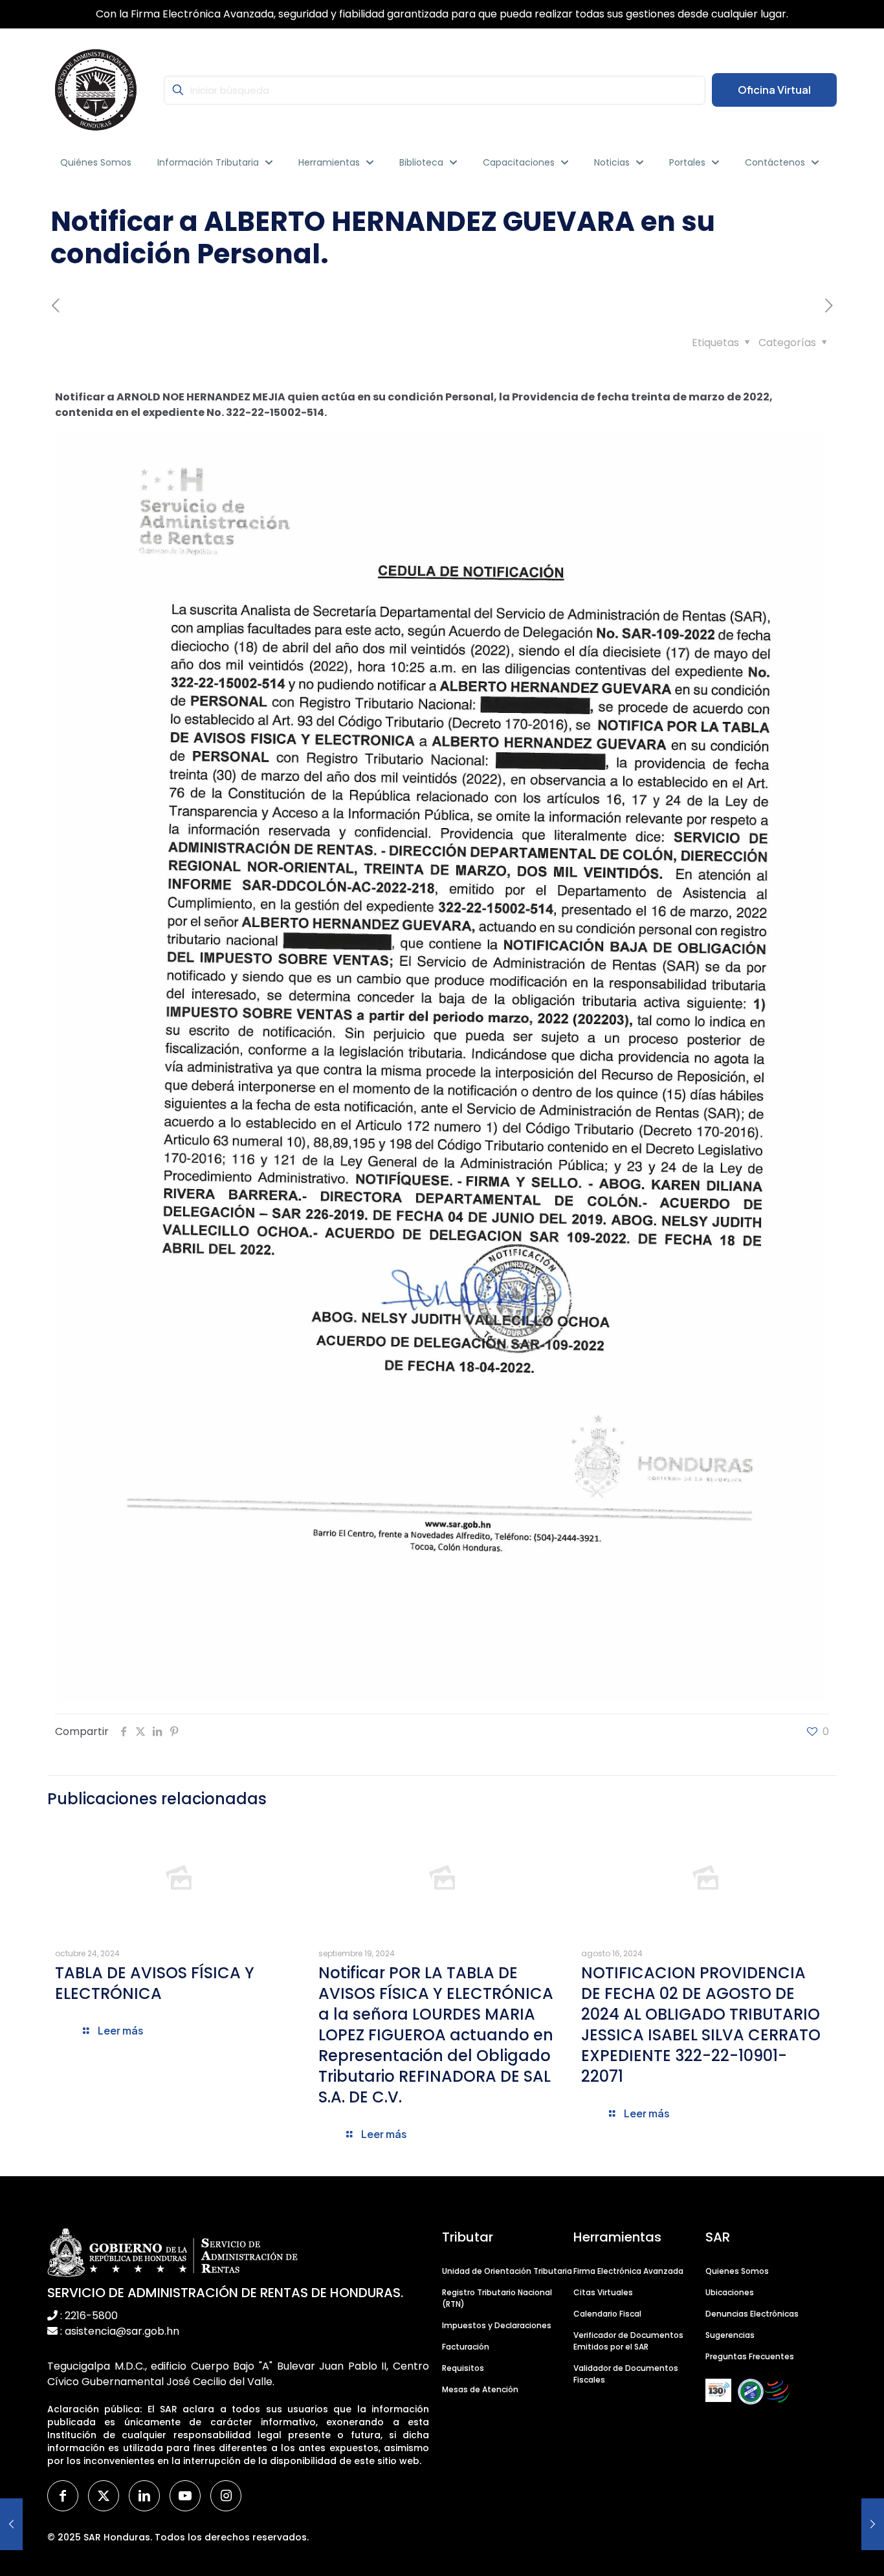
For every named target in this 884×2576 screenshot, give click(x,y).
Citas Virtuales (603, 2292)
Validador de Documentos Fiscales (626, 2374)
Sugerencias (730, 2335)
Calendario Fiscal (607, 2314)
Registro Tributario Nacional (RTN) (497, 2298)
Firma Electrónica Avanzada (628, 2271)
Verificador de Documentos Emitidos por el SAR (628, 2341)
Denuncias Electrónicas (752, 2314)
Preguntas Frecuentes (750, 2356)
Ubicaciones (730, 2292)
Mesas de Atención (480, 2389)
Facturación (466, 2347)
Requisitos (463, 2368)
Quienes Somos (737, 2271)
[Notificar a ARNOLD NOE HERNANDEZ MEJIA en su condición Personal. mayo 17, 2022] (11, 2524)
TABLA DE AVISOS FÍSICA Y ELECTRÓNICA (155, 1983)
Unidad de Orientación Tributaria (507, 2271)
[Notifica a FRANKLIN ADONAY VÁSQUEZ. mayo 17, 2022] (873, 2524)
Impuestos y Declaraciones (497, 2325)
